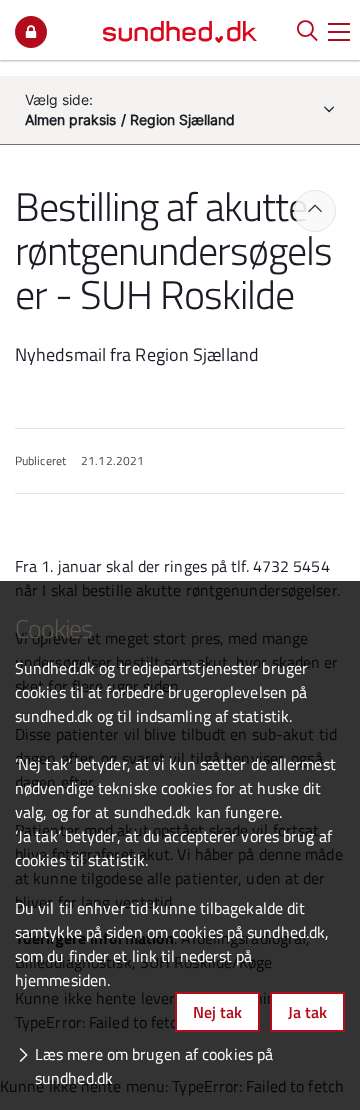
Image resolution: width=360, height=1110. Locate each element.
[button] (339, 30)
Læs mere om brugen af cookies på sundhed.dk (154, 1066)
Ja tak (307, 1012)
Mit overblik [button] (31, 32)
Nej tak (217, 1012)
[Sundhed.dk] (180, 30)
